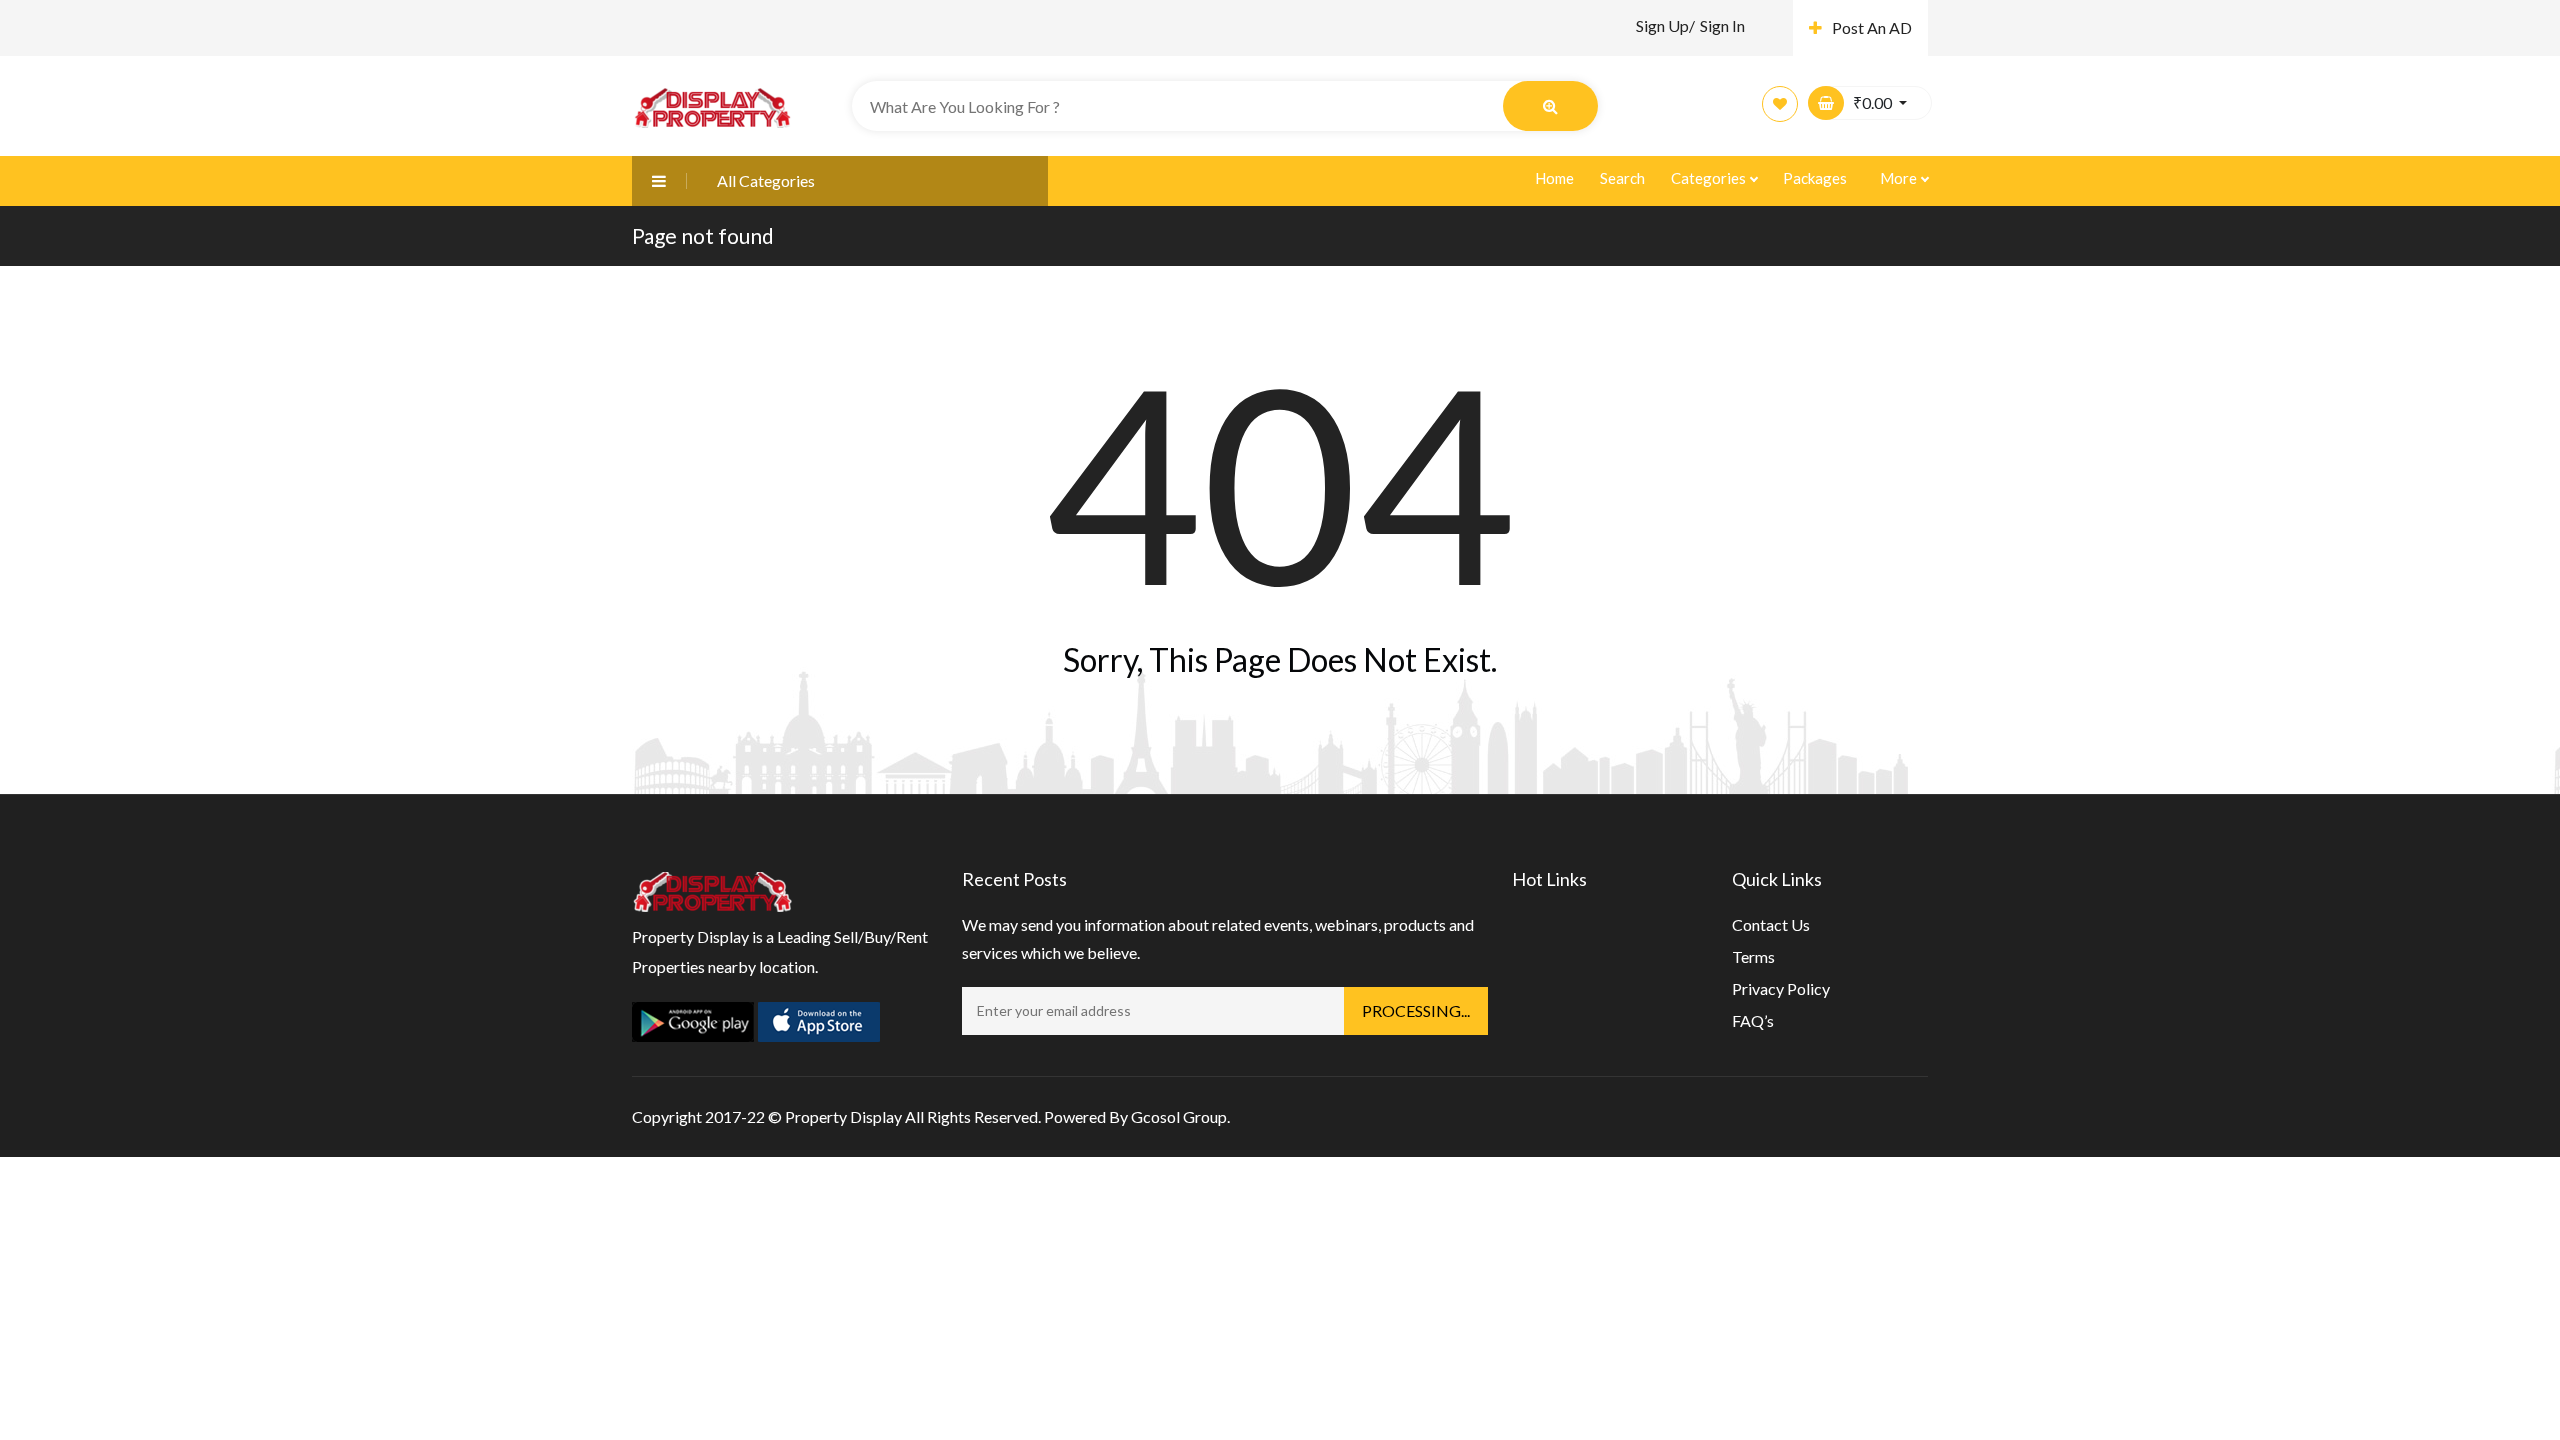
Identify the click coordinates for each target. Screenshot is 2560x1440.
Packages (1815, 178)
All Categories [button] (766, 180)
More (1900, 178)
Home (1554, 178)
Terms (1753, 956)
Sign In (1722, 25)
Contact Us (1771, 924)
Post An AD (1872, 27)
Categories (1710, 178)
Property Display (843, 1116)
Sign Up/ (1665, 25)
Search (1622, 178)
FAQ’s (1753, 1020)
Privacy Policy (1781, 988)
